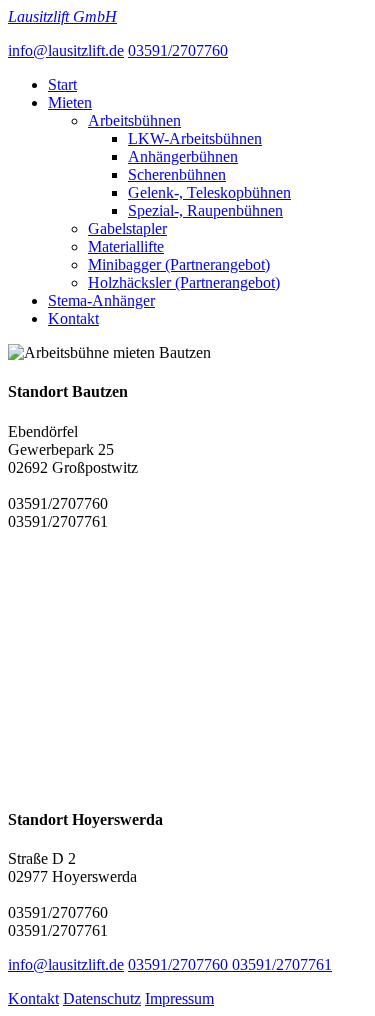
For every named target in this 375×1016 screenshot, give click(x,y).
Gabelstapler (127, 228)
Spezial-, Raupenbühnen (205, 210)
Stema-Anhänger (101, 300)
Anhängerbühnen (183, 156)
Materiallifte (126, 246)
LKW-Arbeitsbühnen (195, 138)
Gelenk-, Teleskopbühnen (209, 192)
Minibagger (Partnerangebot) (179, 264)
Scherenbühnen (177, 174)
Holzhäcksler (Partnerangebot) (184, 282)
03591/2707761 (282, 964)
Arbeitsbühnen (134, 120)
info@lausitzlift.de (66, 50)
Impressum (179, 998)
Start (62, 84)
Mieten (70, 102)
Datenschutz (102, 998)
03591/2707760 (178, 50)
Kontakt (73, 318)
